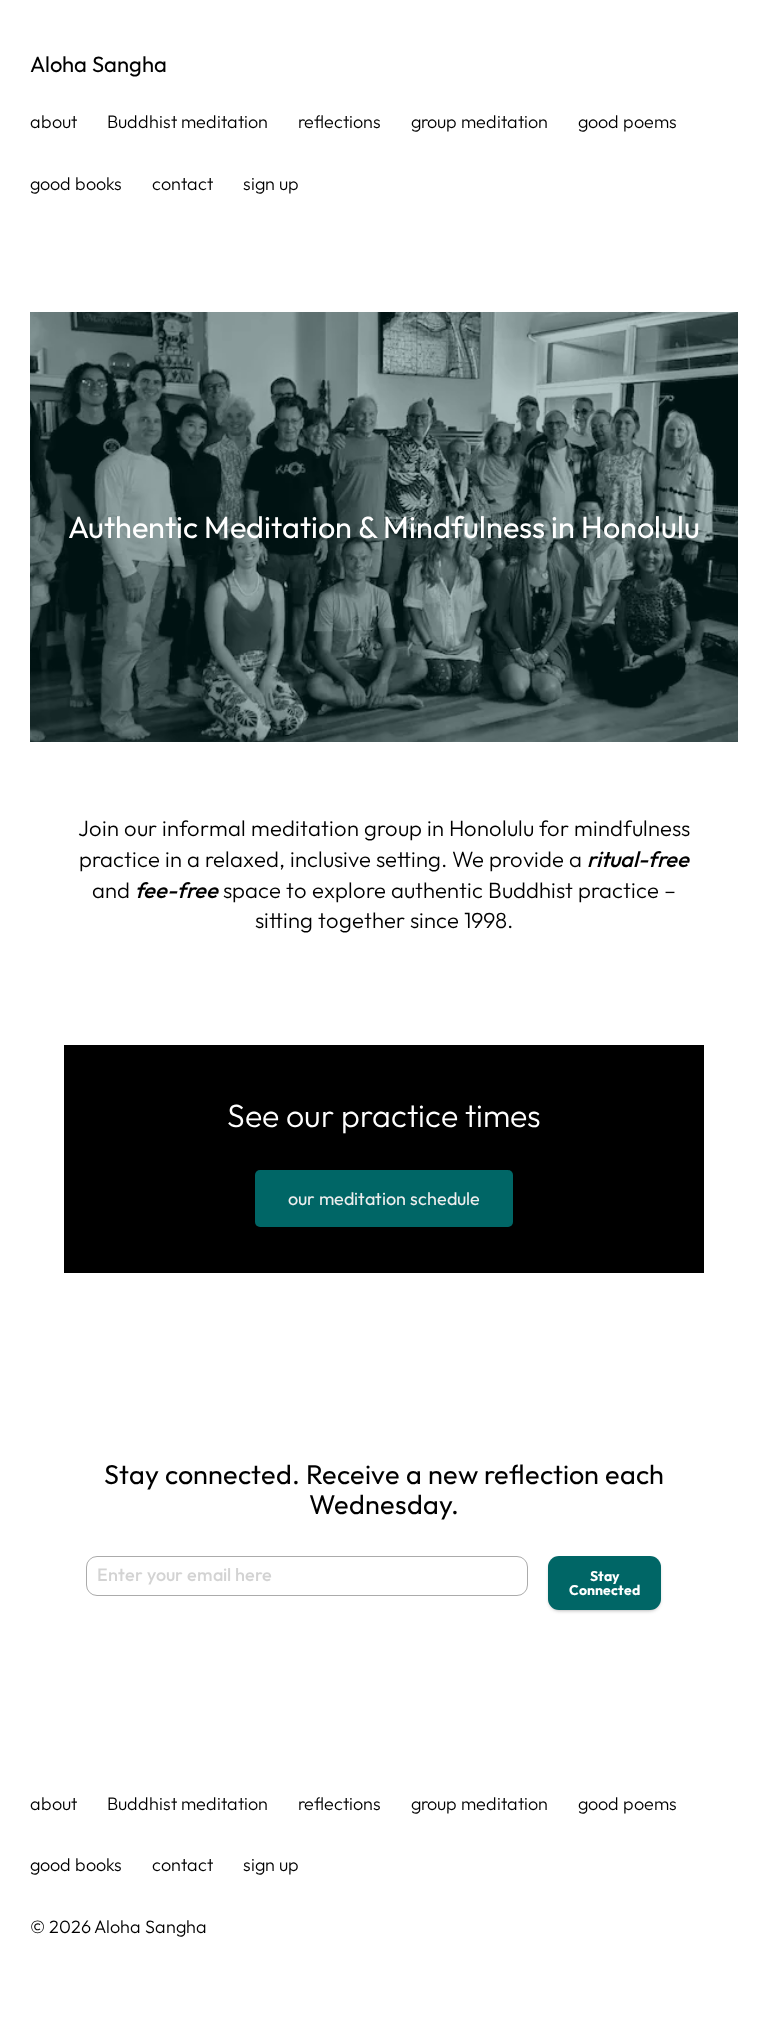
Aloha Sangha (98, 64)
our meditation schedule (384, 1198)
